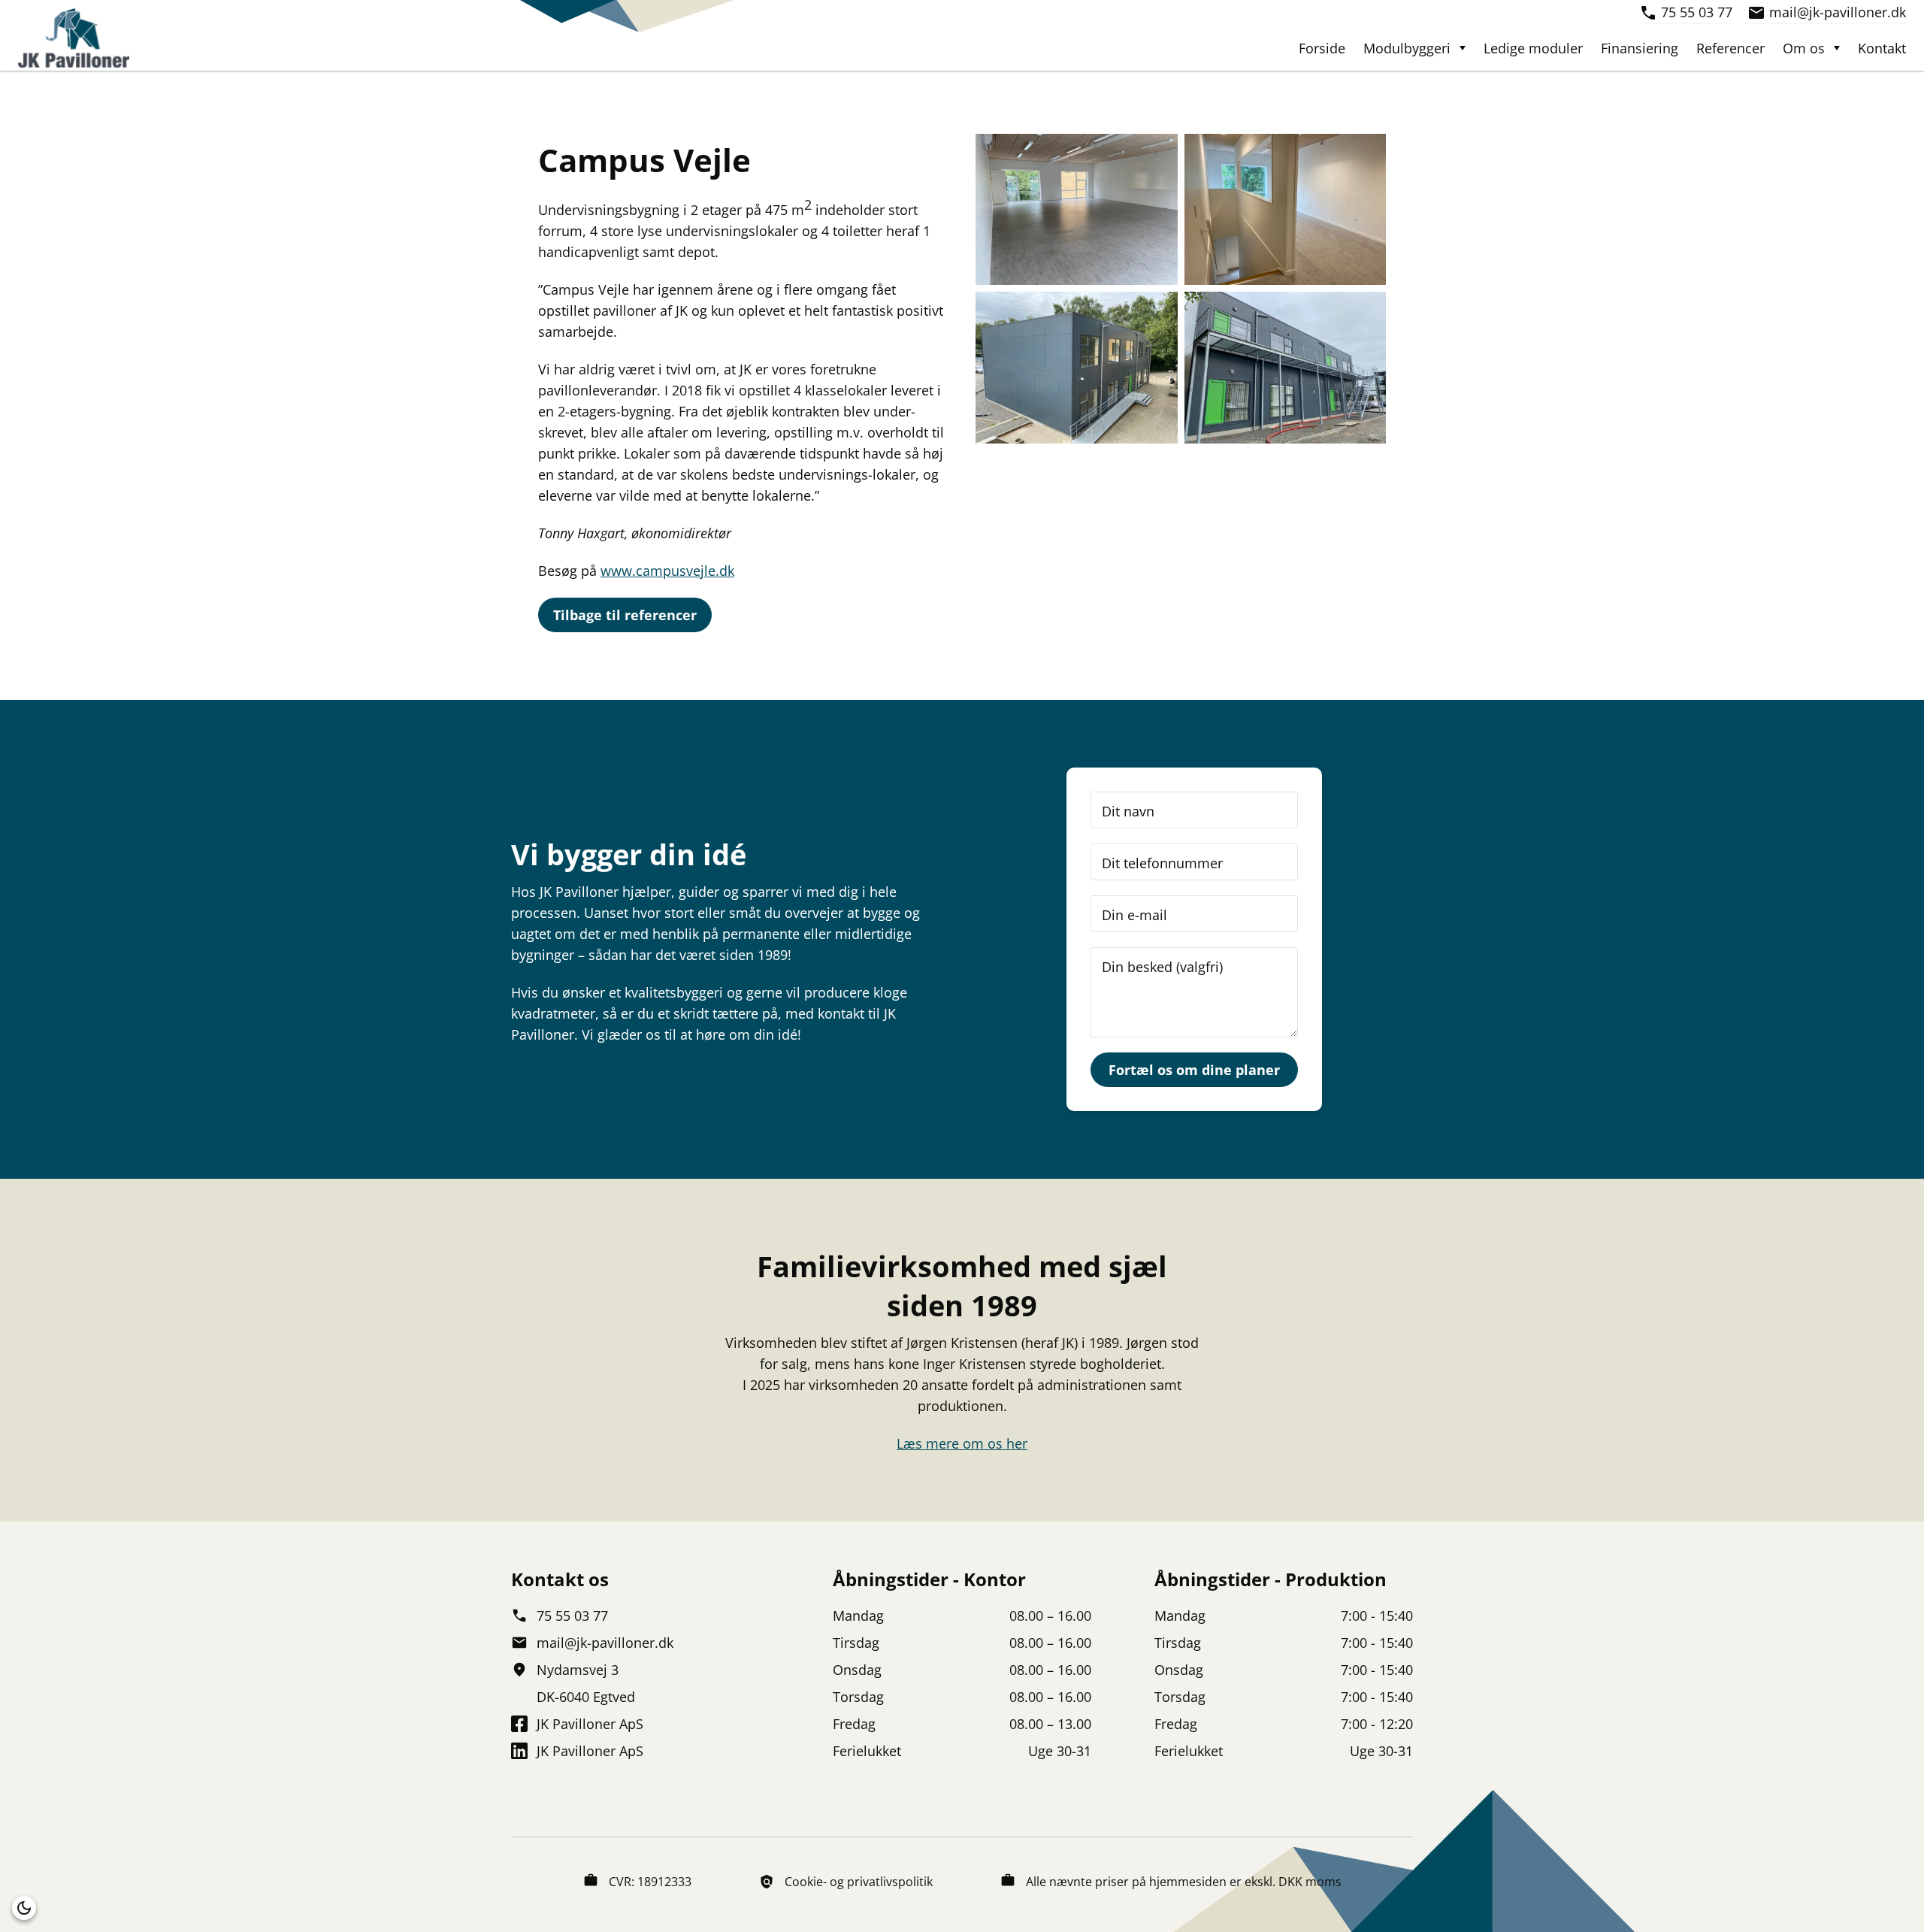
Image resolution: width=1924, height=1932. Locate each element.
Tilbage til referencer (625, 615)
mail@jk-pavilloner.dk (1838, 12)
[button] (24, 1908)
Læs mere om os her (962, 1443)
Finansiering (1640, 48)
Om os (1804, 48)
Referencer (1730, 48)
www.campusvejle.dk (667, 571)
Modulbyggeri (1407, 48)
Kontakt (1882, 48)
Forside (1322, 48)
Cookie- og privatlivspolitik (859, 1882)
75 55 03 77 (1697, 12)
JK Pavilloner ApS (590, 1724)
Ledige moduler (1533, 48)
